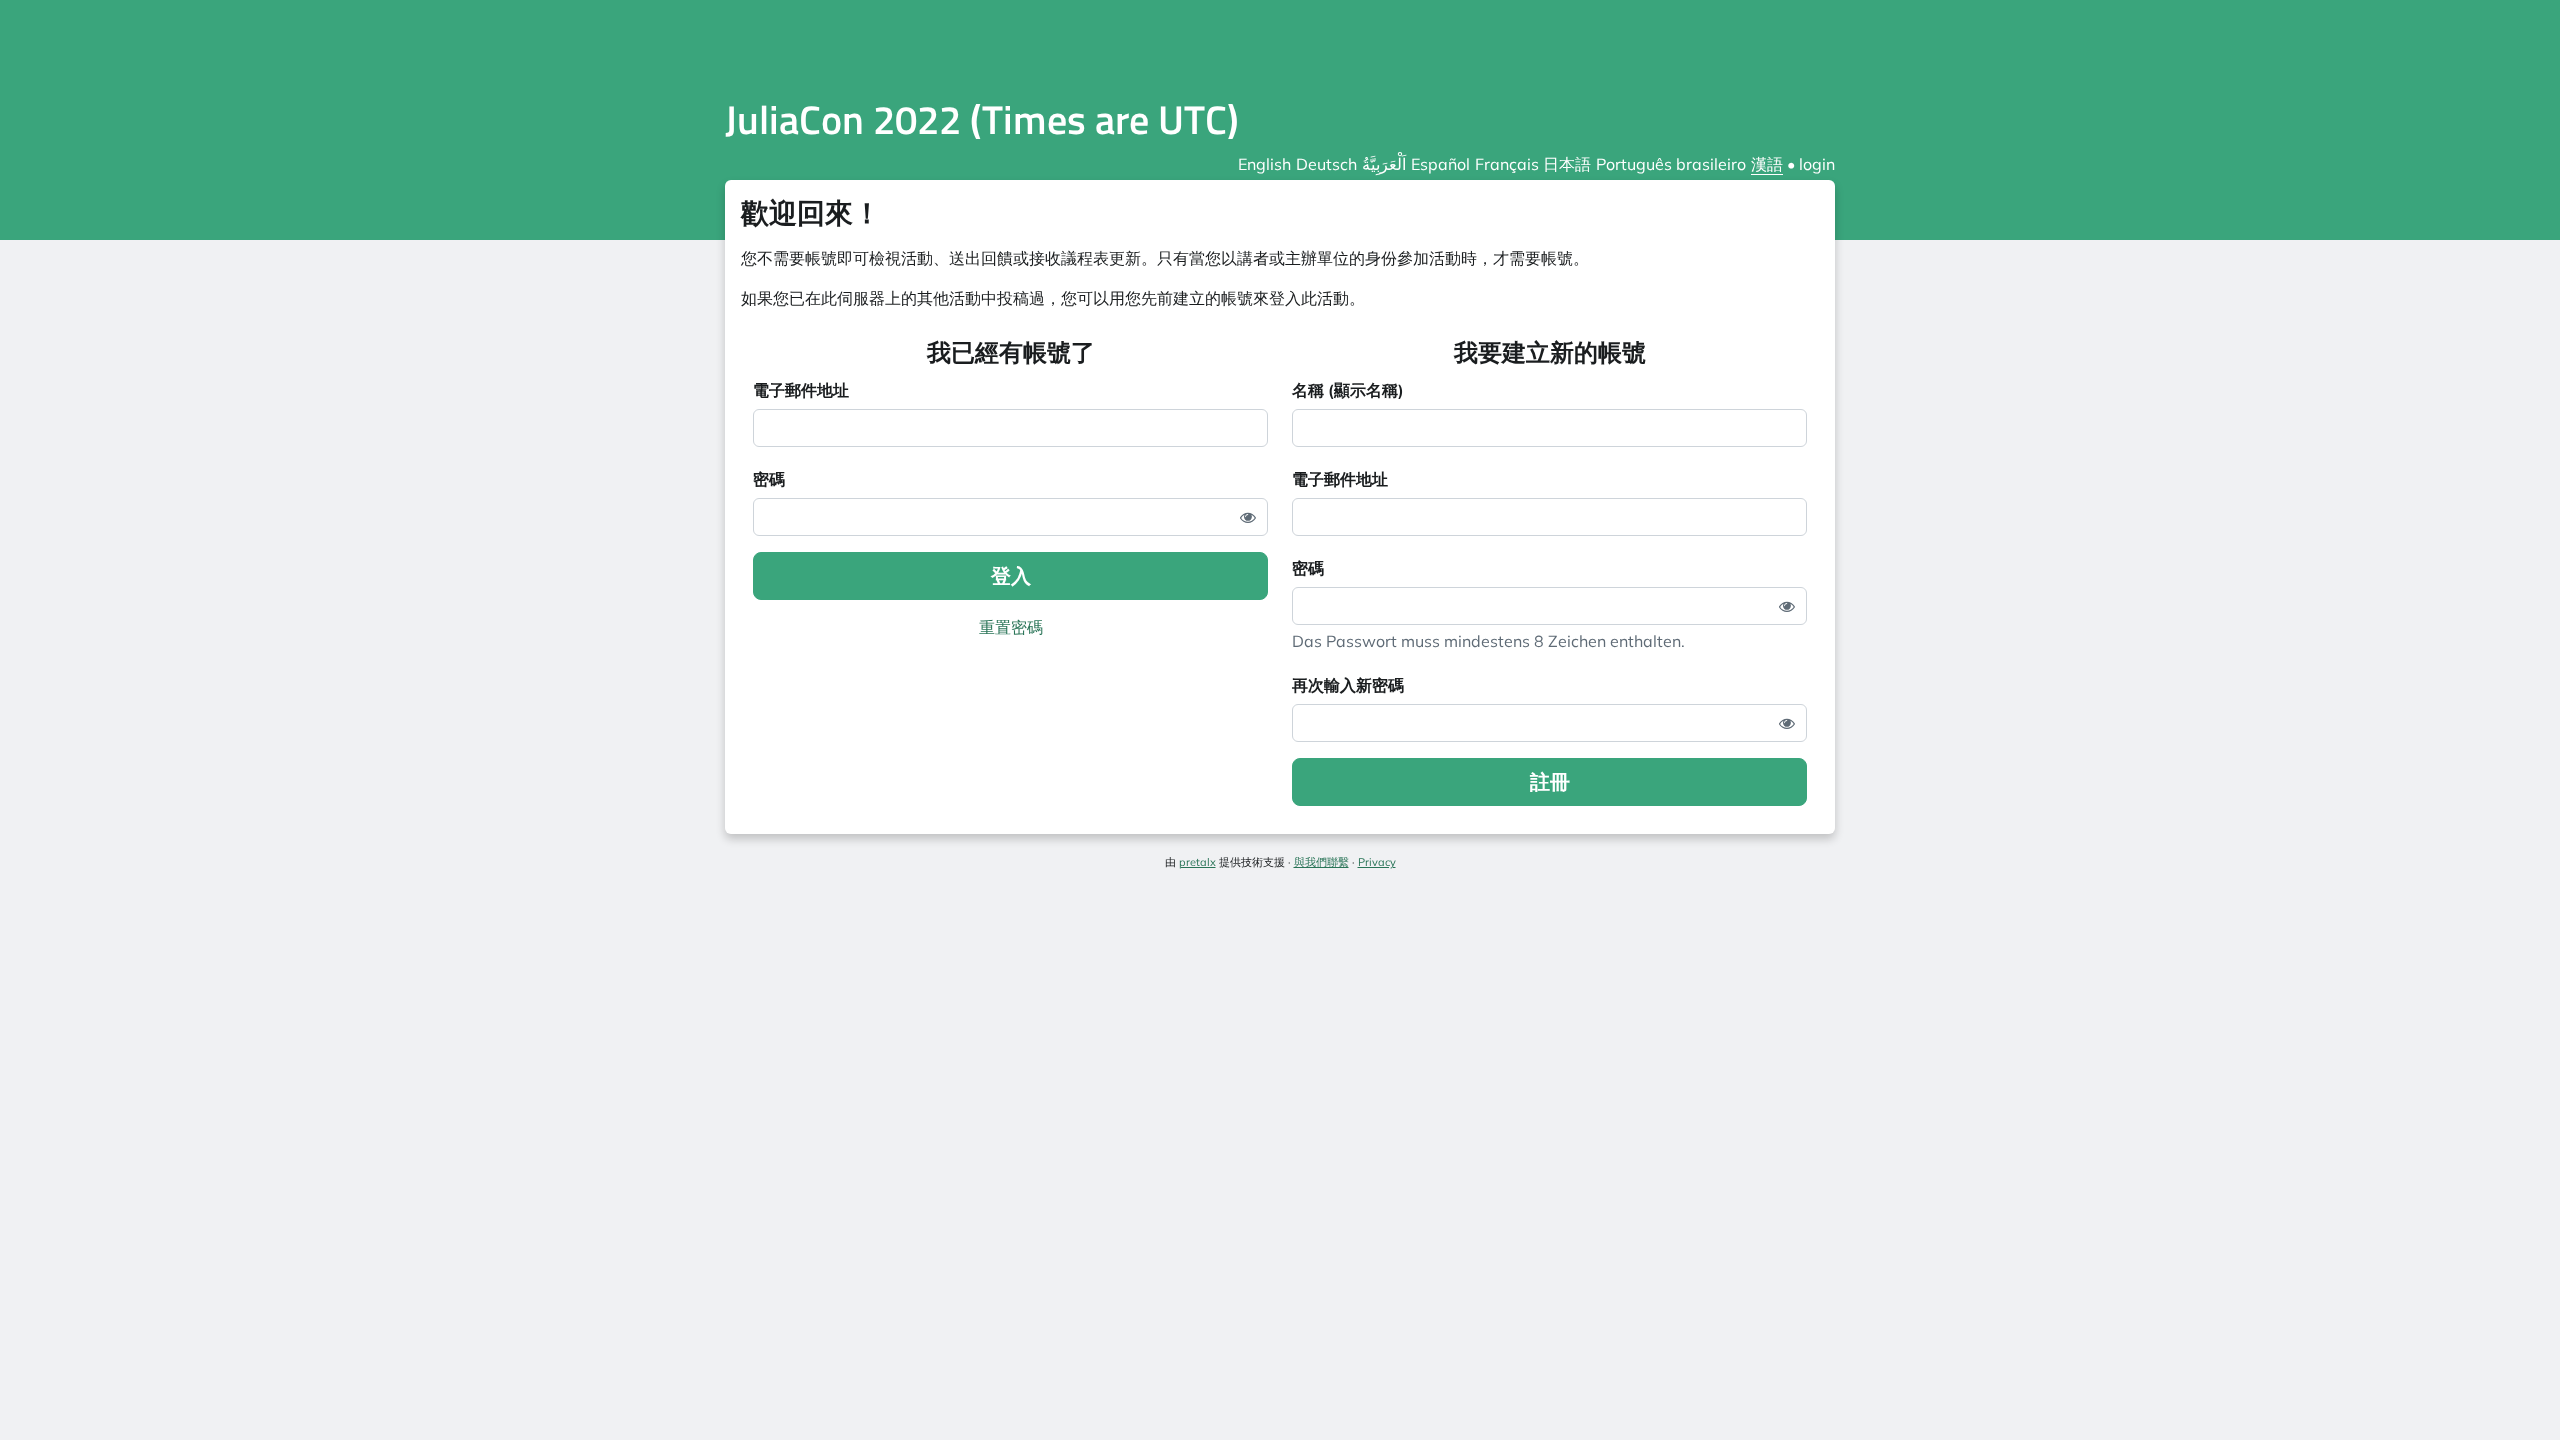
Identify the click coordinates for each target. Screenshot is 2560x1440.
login (1817, 164)
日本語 (1567, 164)
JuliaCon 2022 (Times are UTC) (982, 119)
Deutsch (1326, 164)
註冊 (1550, 781)
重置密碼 (1011, 627)
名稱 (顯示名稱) (1348, 390)
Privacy (1377, 862)
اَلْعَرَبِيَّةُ (1384, 164)
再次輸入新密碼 (1348, 685)
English (1264, 164)
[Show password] (1248, 517)
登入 (1011, 575)
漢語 (1767, 164)
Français (1507, 164)
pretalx (1197, 862)
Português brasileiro (1671, 164)
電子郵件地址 (801, 390)
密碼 (769, 479)
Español (1440, 164)
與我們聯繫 (1321, 862)
